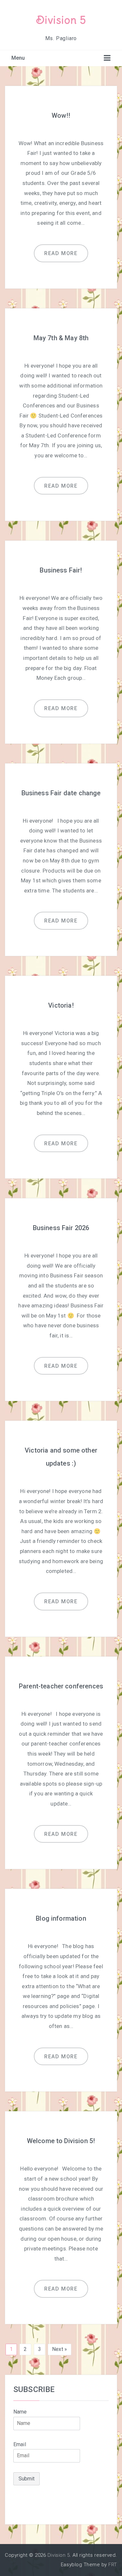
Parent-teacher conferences (61, 1686)
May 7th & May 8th (61, 338)
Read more (61, 253)
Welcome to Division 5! (61, 2141)
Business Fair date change (61, 793)
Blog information (61, 1918)
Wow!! (61, 115)
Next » (60, 2349)
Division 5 (61, 20)
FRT (113, 2565)
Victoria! (61, 1005)
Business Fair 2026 (61, 1228)
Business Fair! (61, 570)
